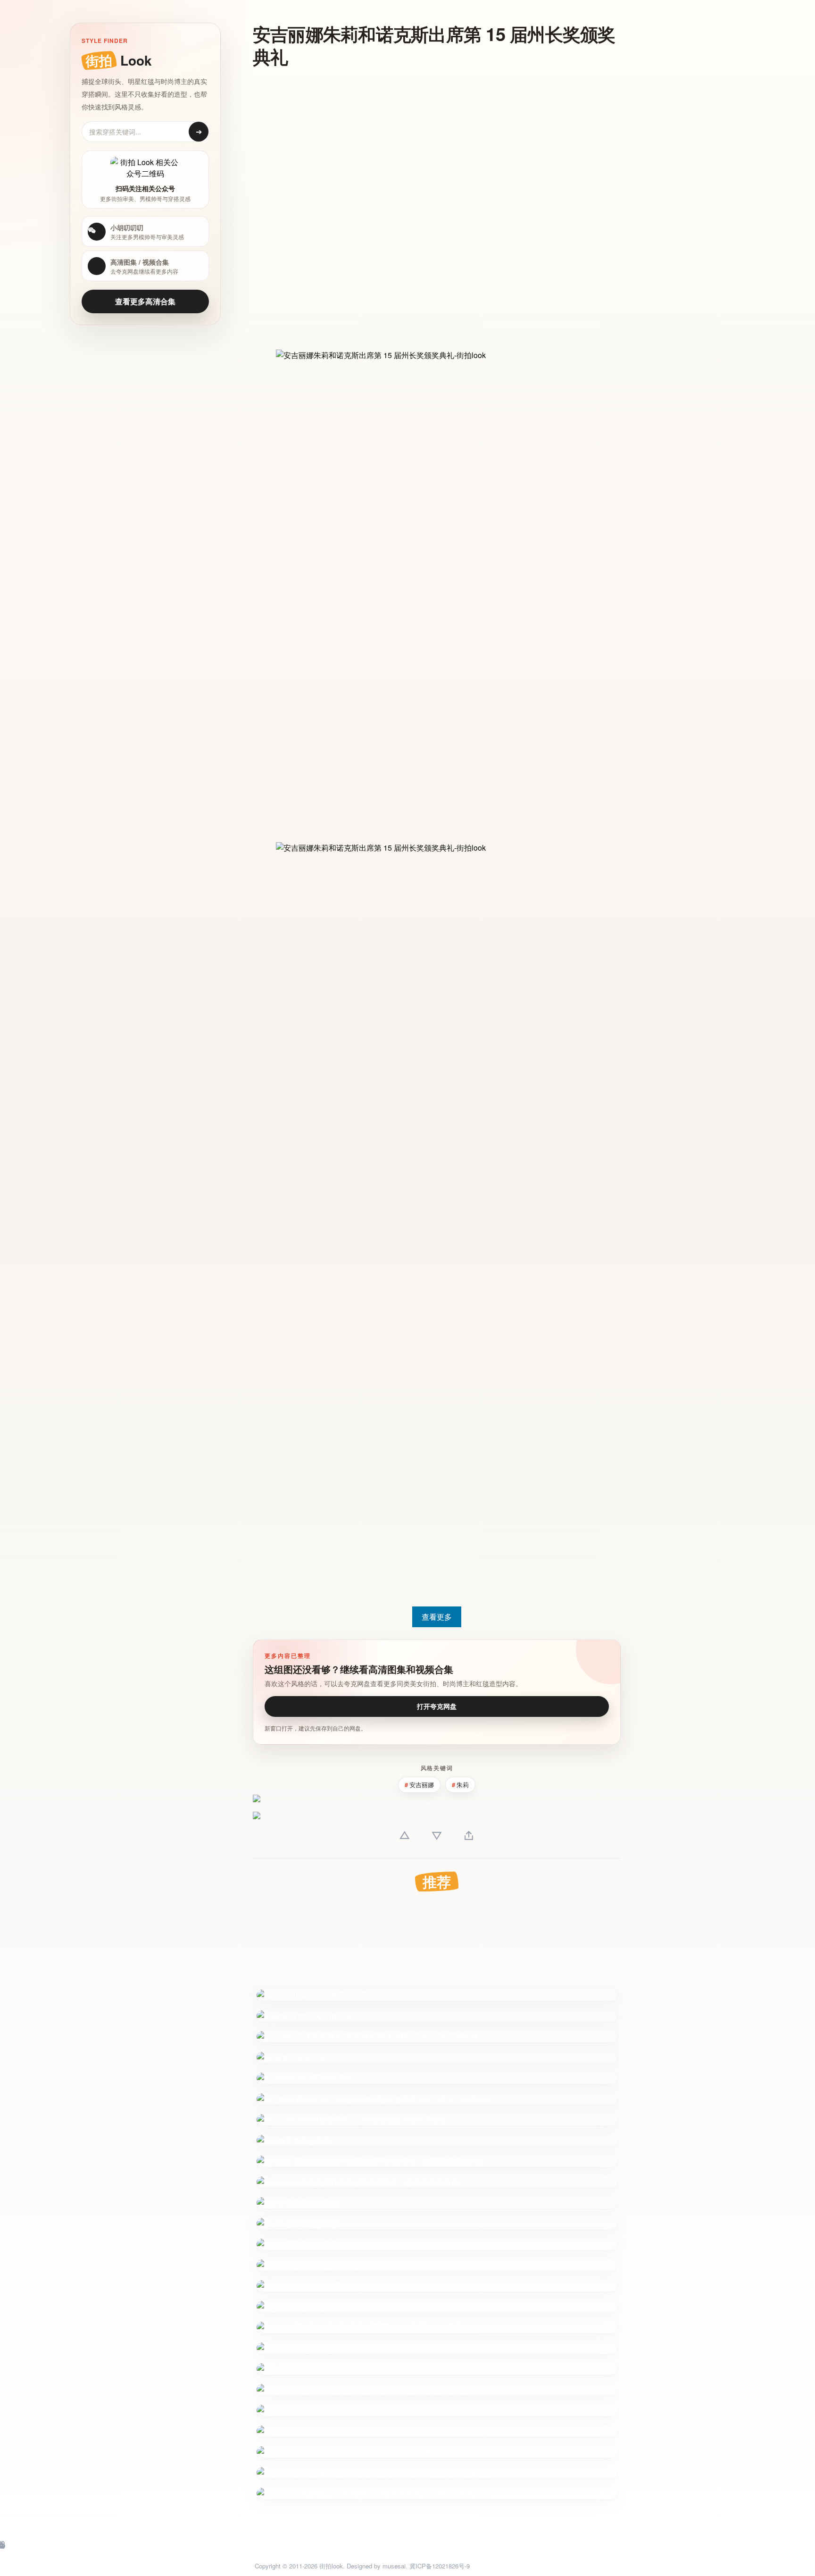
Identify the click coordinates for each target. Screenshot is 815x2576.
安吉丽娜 (422, 1785)
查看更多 (437, 1617)
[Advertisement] (437, 144)
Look (119, 60)
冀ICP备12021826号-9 (440, 2566)
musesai (394, 2566)
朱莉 (463, 1785)
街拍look (331, 2566)
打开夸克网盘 (437, 1706)
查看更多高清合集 (145, 301)
